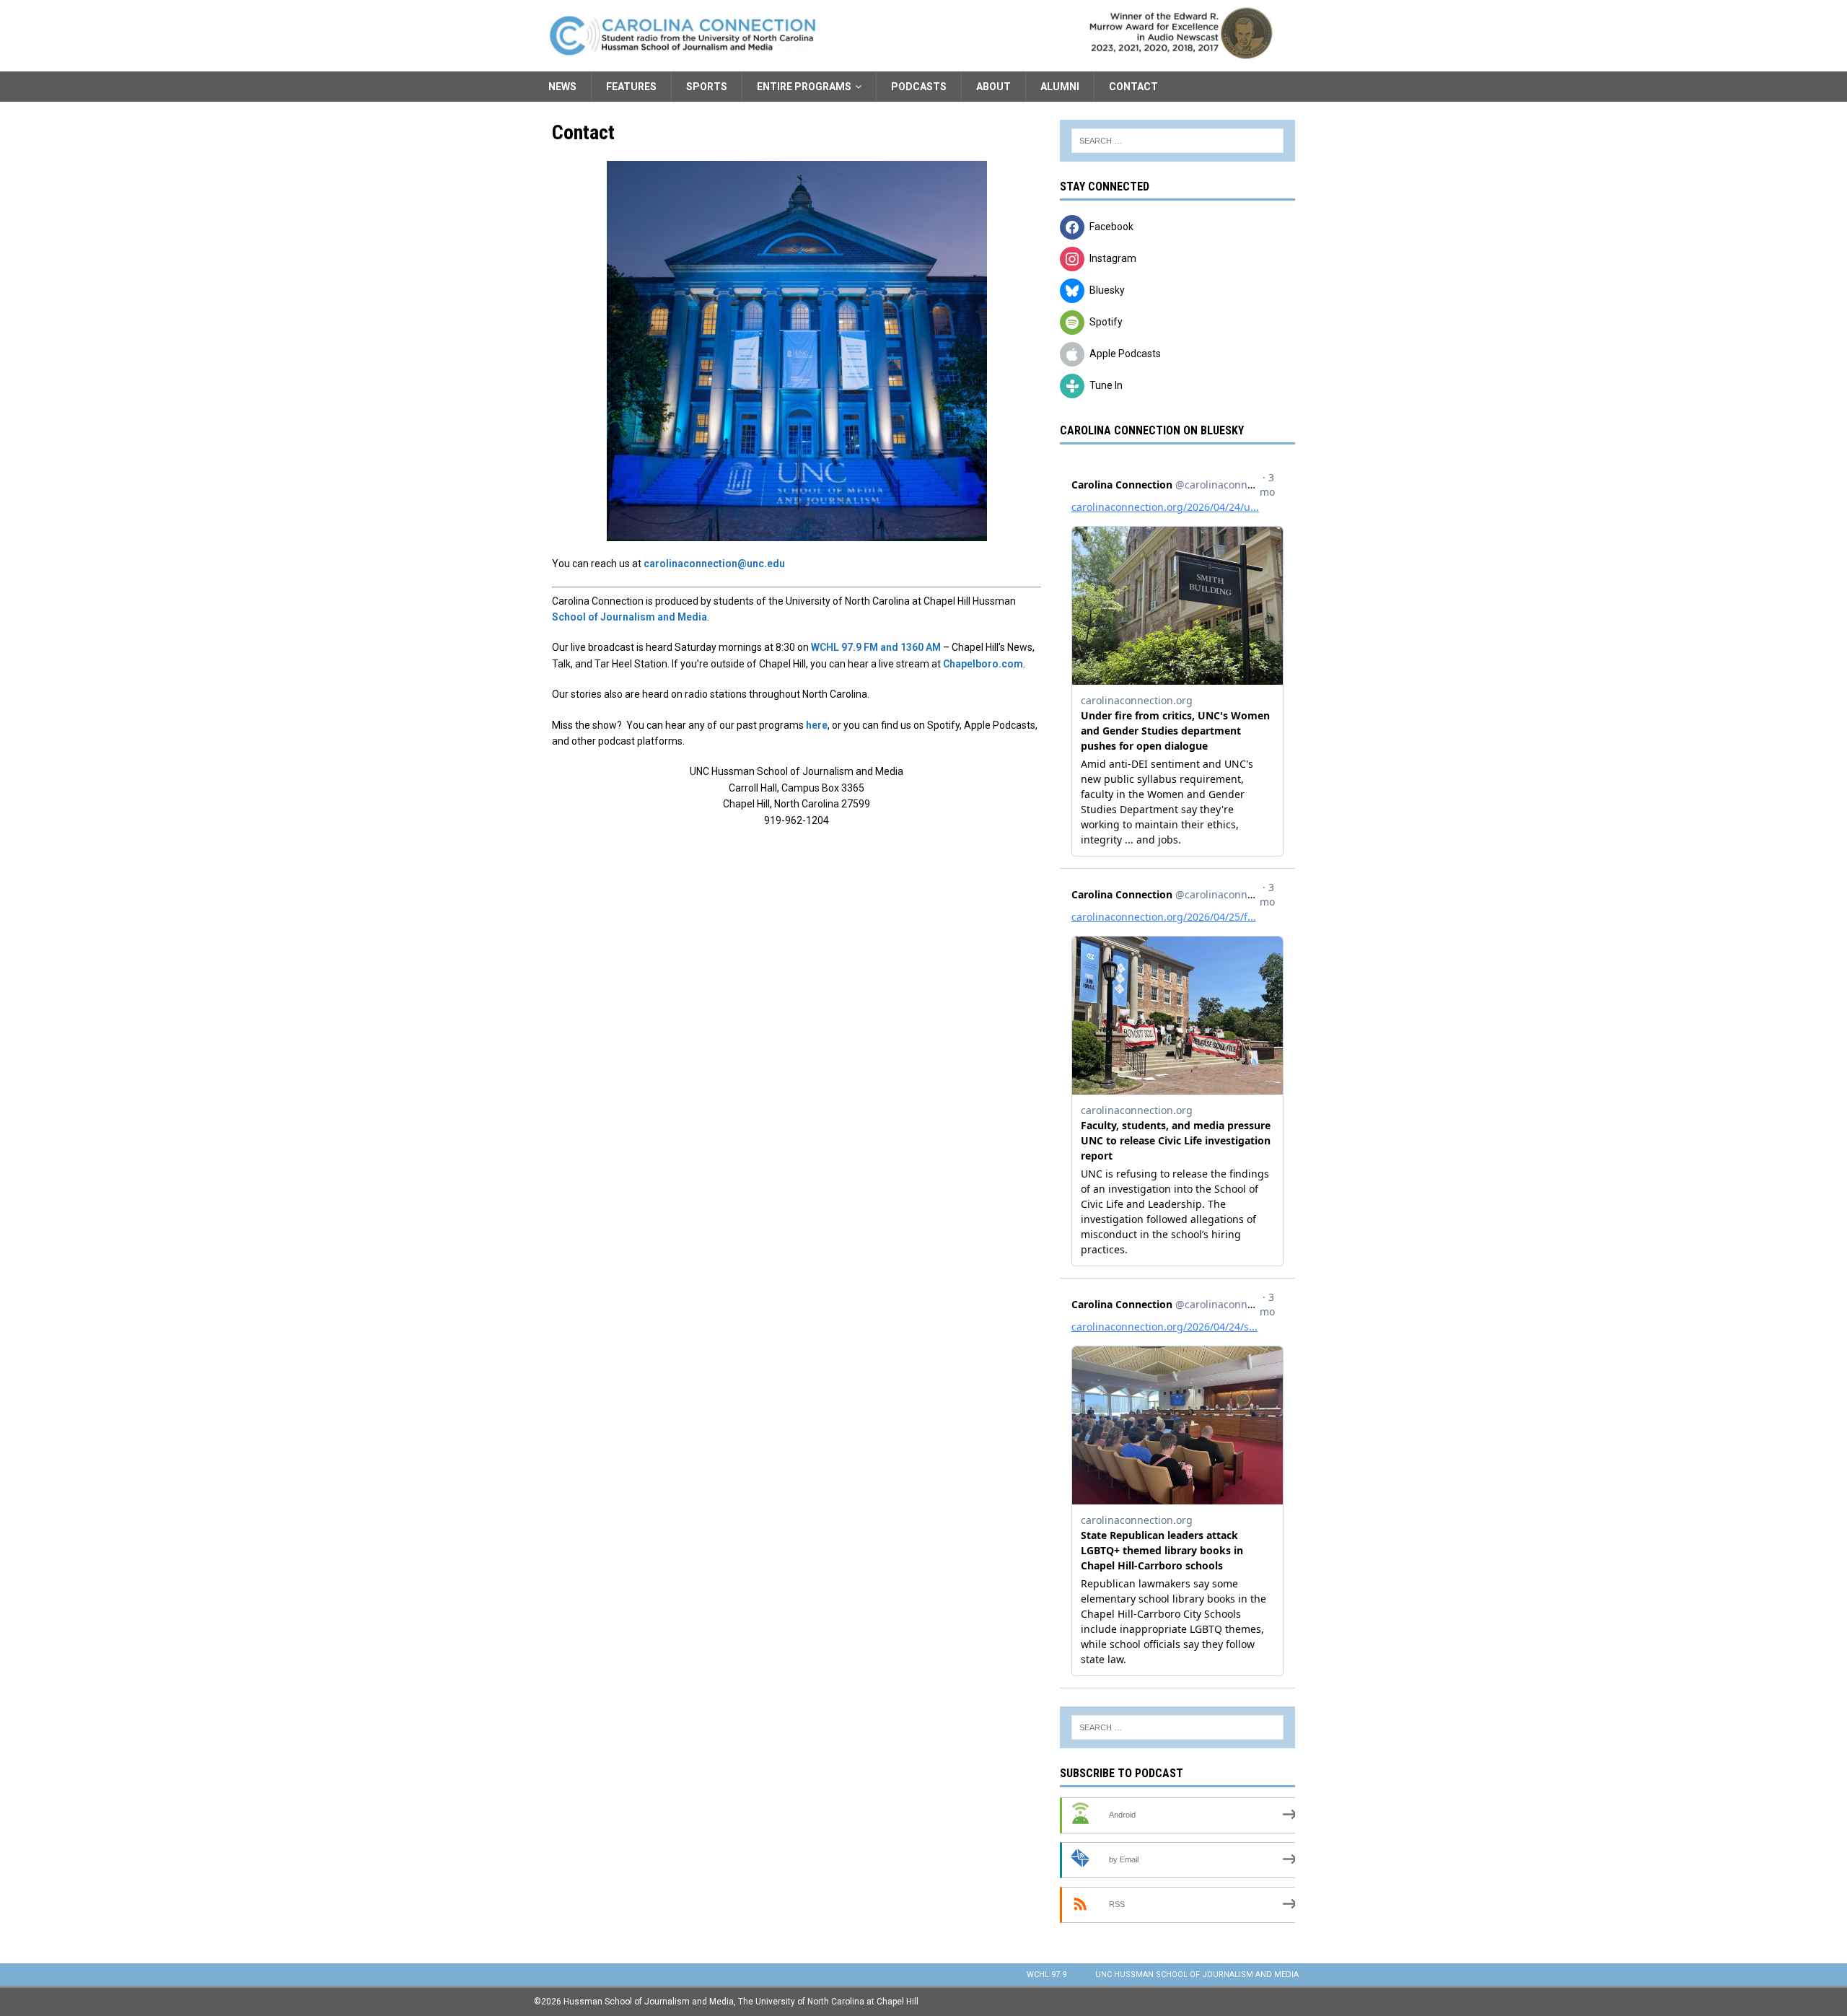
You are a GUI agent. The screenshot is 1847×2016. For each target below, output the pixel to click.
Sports (707, 87)
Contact (1133, 87)
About (993, 87)
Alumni (1060, 87)
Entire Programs (804, 87)
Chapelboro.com (983, 664)
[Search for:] (1177, 141)
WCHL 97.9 (1047, 1975)
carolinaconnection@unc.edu (714, 564)
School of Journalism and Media (629, 617)
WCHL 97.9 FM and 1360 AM (876, 647)
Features (631, 87)
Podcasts (919, 87)
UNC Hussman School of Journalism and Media (1197, 1975)
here (817, 725)
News (562, 87)
